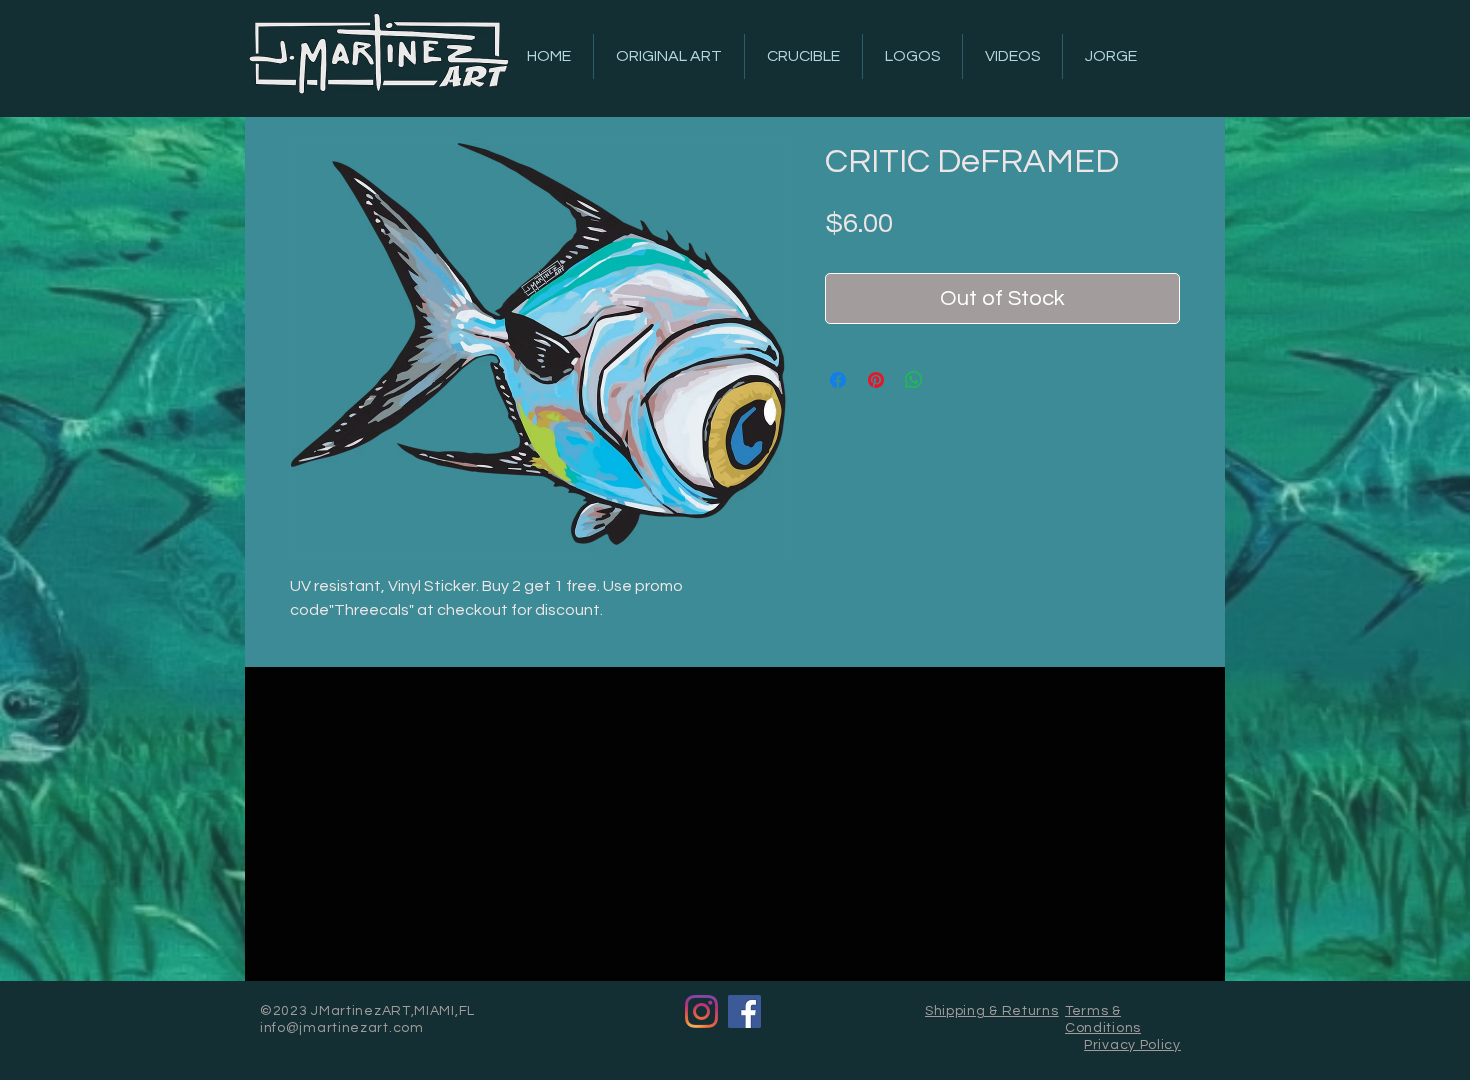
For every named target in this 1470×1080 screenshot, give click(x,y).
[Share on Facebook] (838, 380)
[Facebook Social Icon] (744, 1011)
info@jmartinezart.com (342, 1028)
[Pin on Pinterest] (876, 380)
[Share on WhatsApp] (914, 380)
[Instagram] (701, 1011)
